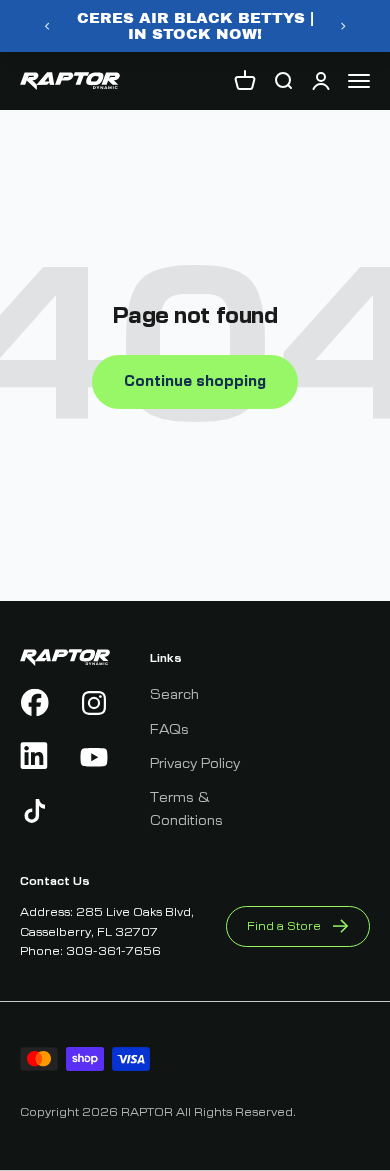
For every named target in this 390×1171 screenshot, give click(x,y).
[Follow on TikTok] (36, 811)
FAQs (169, 730)
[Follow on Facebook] (36, 703)
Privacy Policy (195, 764)
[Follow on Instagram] (95, 703)
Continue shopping (195, 382)
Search (174, 695)
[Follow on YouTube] (95, 757)
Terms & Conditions (186, 809)
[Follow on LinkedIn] (36, 757)
